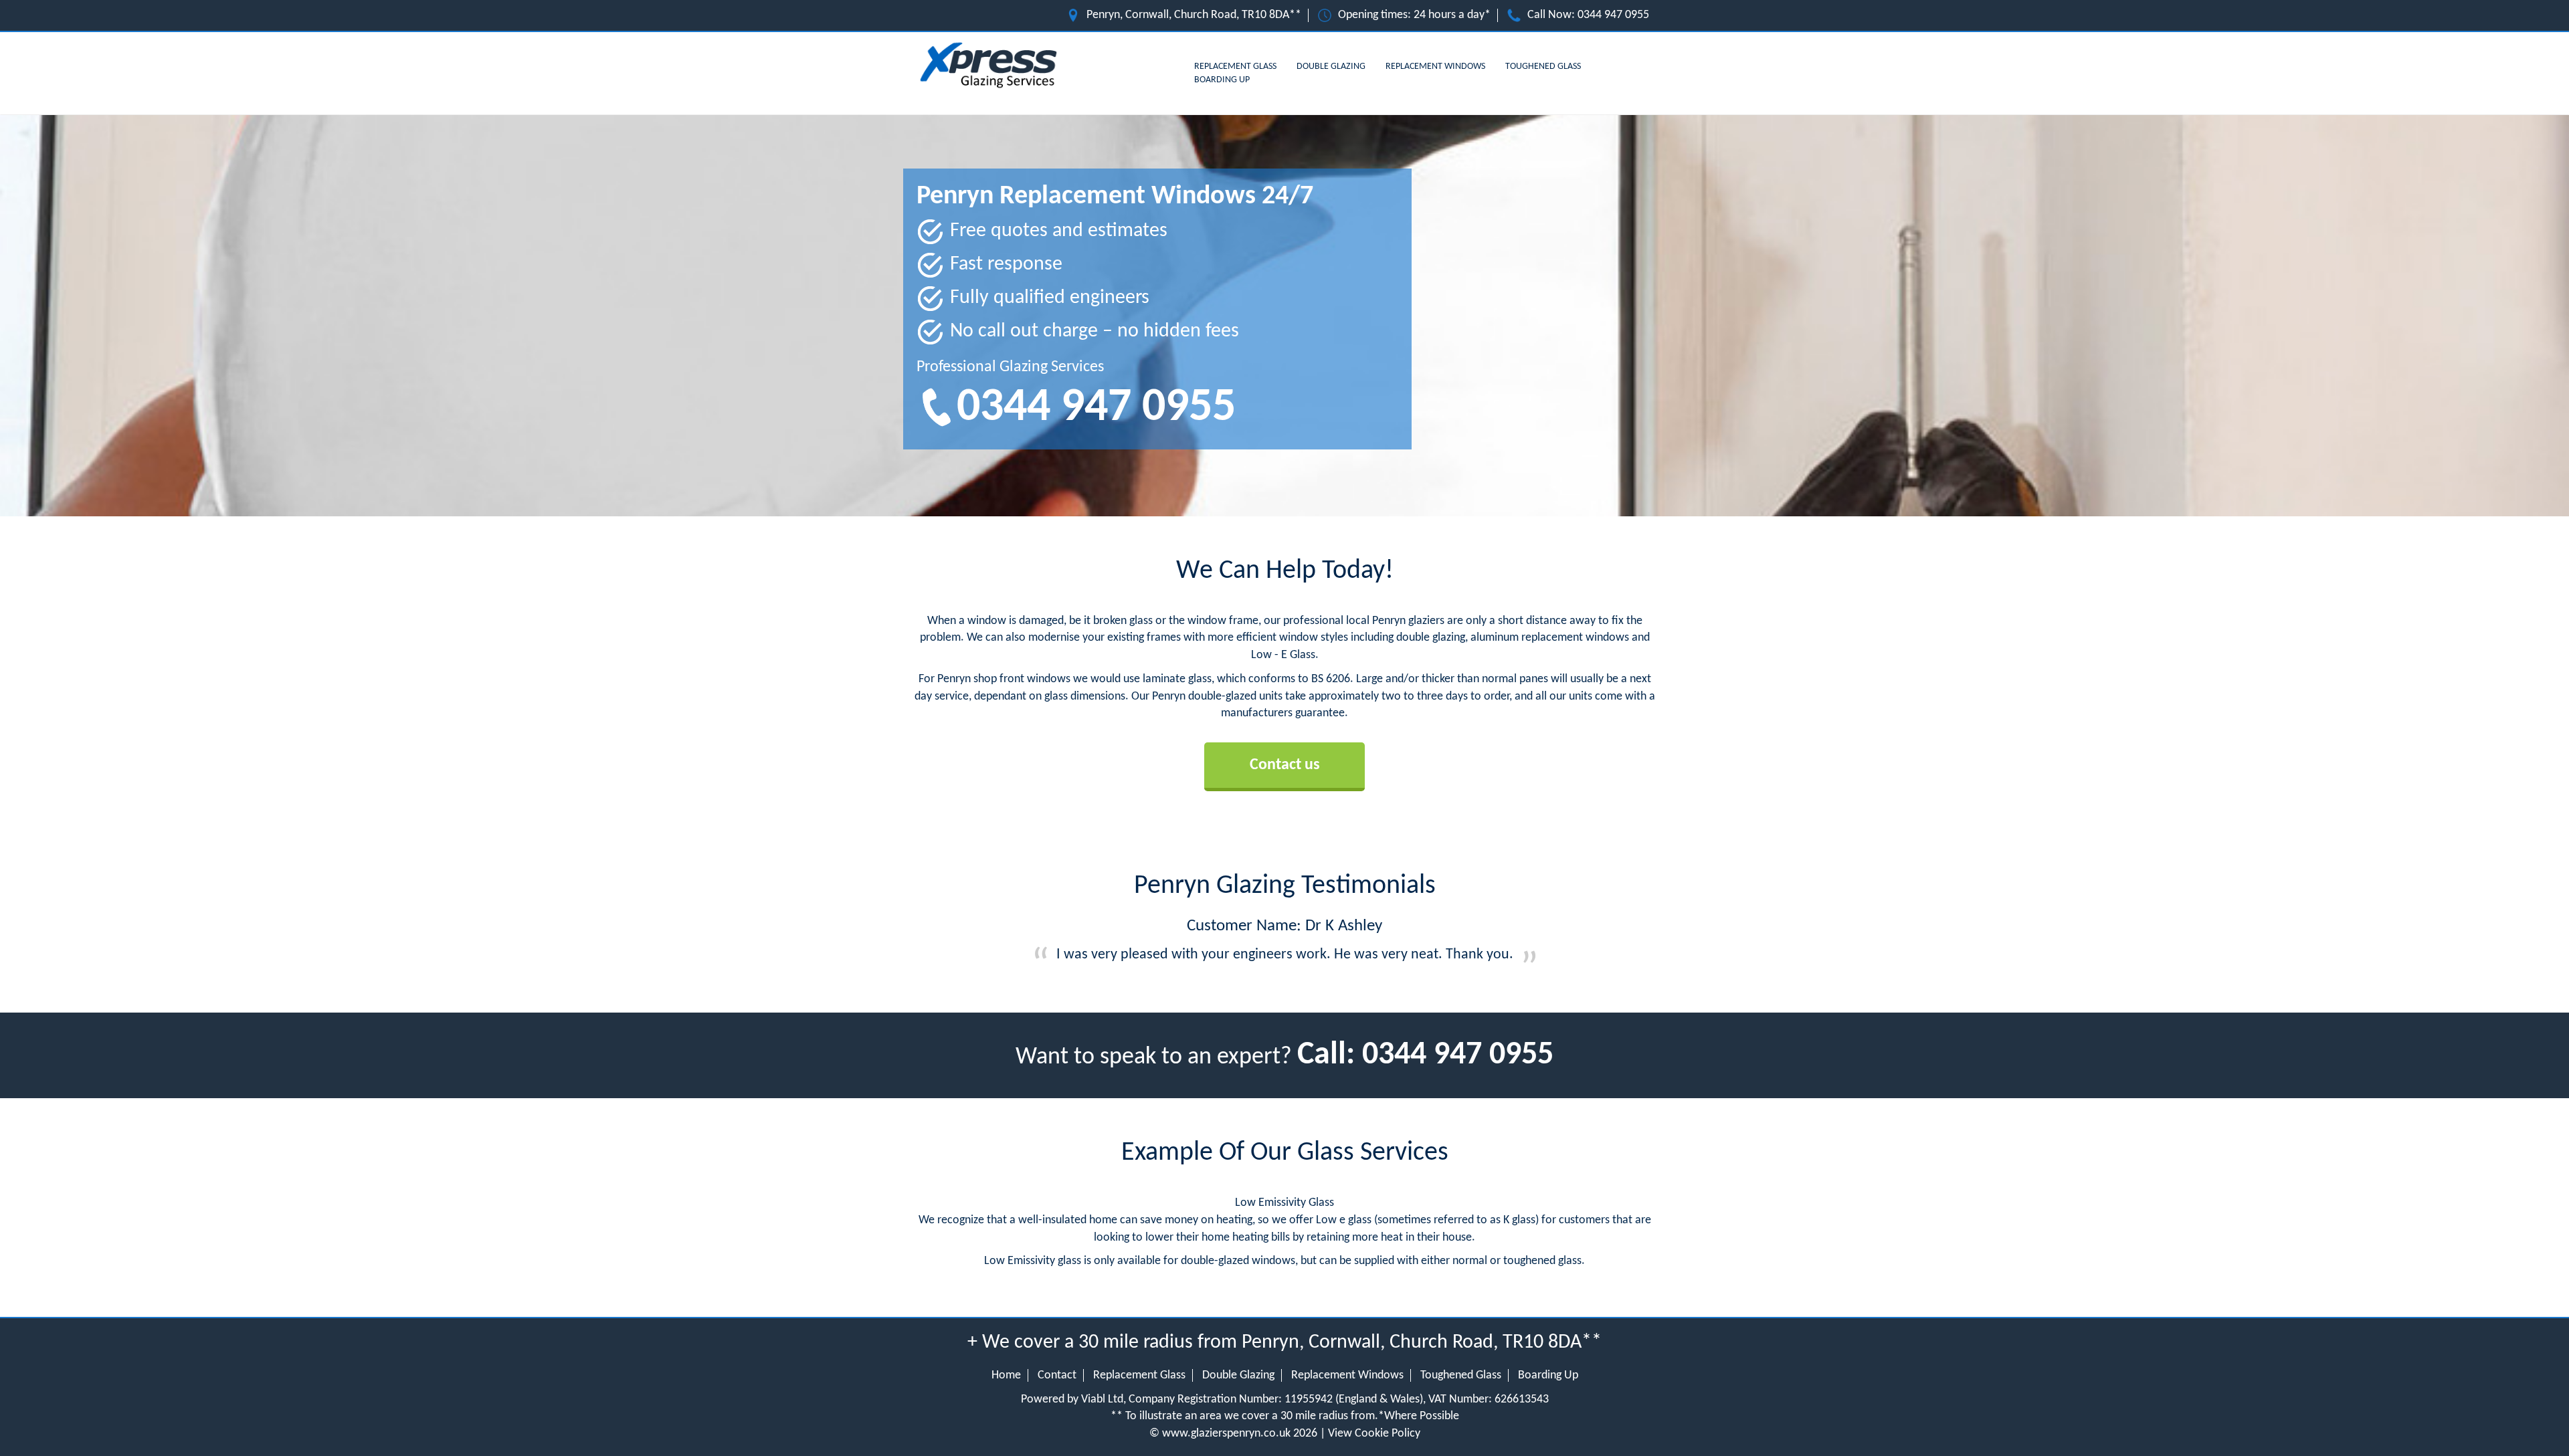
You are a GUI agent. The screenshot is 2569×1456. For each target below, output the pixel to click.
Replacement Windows (1435, 67)
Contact (1057, 1375)
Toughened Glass (1543, 67)
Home (1006, 1375)
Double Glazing (1331, 67)
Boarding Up (1222, 80)
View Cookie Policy (1374, 1434)
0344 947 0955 (1613, 15)
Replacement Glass (1235, 67)
